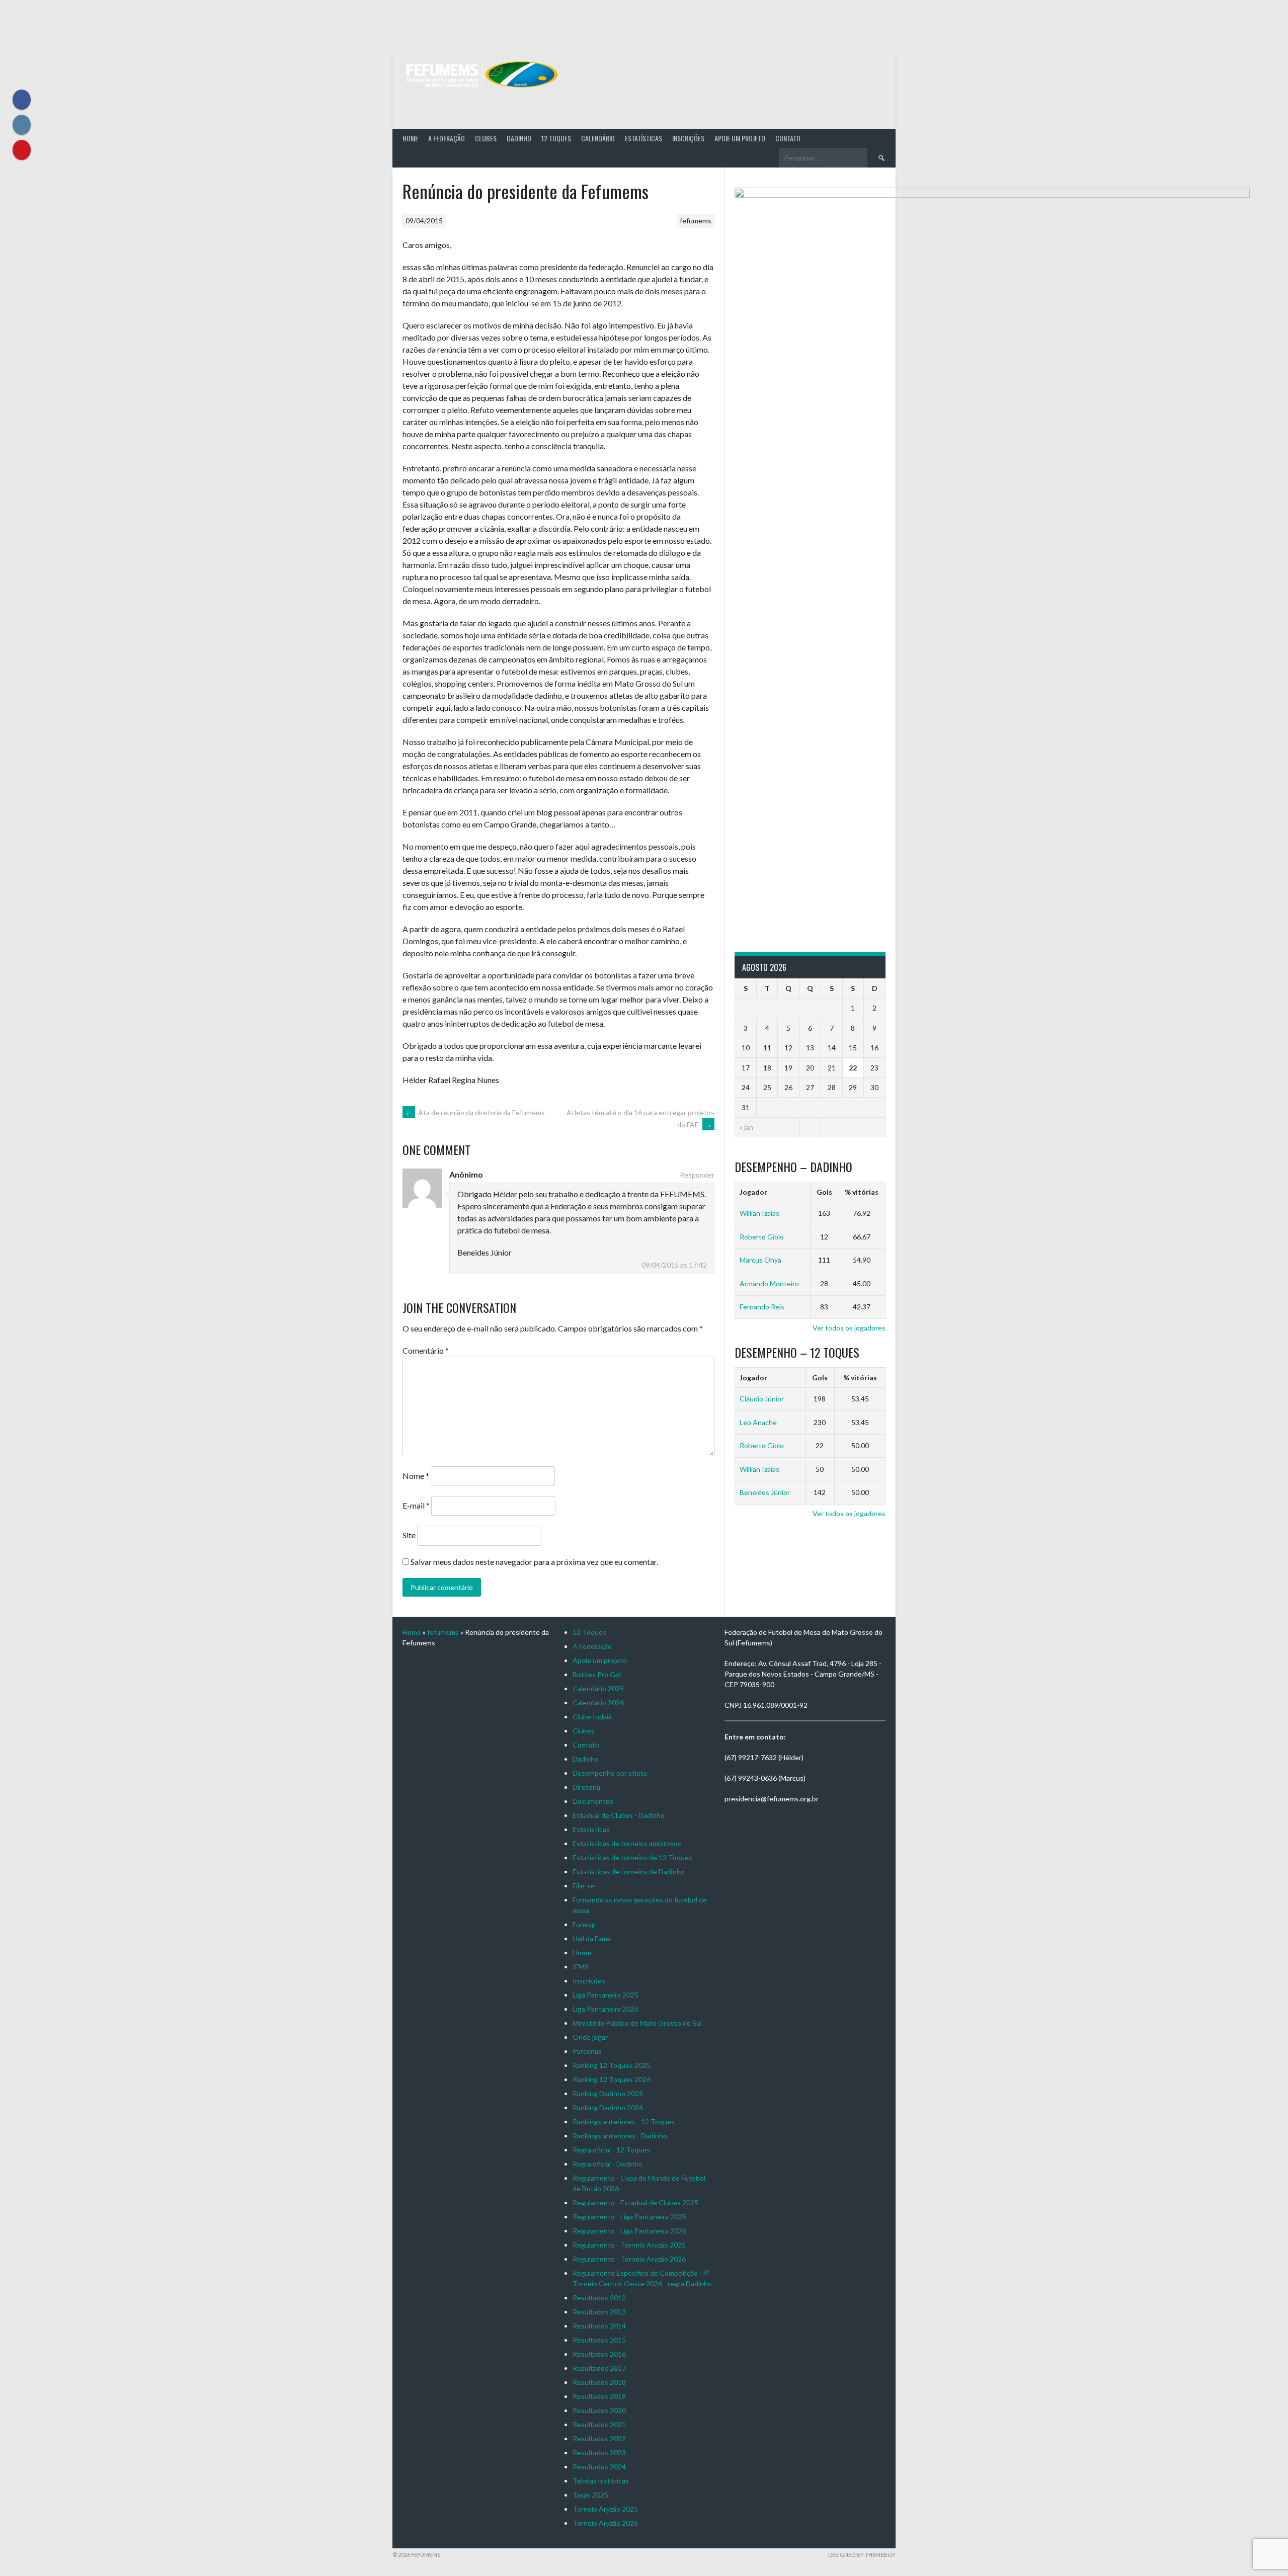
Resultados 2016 (599, 2354)
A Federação (447, 138)
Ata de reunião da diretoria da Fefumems (475, 1112)
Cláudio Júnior (762, 1399)
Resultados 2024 (599, 2467)
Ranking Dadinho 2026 (608, 2107)
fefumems (696, 221)
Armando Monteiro (769, 1283)
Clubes (486, 138)
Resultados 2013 (599, 2312)
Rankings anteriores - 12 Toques (624, 2122)
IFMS (581, 1967)
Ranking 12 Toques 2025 (612, 2065)
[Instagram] (22, 125)
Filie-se (584, 1886)
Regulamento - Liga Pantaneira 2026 (629, 2231)
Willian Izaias (759, 1213)
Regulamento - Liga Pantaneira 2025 (629, 2217)
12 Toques (556, 138)
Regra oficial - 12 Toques (611, 2150)
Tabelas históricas (601, 2481)
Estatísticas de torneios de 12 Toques (632, 1857)
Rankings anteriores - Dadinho (620, 2136)
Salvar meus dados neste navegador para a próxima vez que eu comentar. (534, 1562)
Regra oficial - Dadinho (608, 2164)
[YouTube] (22, 150)
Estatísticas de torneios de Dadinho (629, 1872)
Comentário (426, 1350)
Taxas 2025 (590, 2495)
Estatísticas (643, 138)
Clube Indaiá (592, 1717)
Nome (416, 1476)
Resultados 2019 (599, 2396)
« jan (746, 1127)
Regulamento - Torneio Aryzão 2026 (629, 2259)
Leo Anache (758, 1422)
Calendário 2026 (598, 1702)
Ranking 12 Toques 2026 (612, 2079)
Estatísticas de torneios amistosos (627, 1843)
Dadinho (519, 138)
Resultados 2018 (599, 2382)
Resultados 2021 (599, 2424)
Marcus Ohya (760, 1260)
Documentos (593, 1801)
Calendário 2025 (598, 1688)
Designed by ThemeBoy (862, 2555)
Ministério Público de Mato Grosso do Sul (637, 2023)
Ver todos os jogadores (849, 1328)
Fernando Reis (762, 1307)
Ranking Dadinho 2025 (608, 2093)
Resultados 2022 (599, 2438)
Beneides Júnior (765, 1492)
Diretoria (586, 1787)
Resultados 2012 (599, 2298)
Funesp (584, 1924)
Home (410, 138)
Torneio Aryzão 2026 (605, 2523)
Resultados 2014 (599, 2326)
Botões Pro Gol (597, 1674)
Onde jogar (590, 2037)
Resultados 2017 (599, 2368)
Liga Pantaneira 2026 (606, 2009)
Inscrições (688, 138)
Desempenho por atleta (610, 1773)
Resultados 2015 (599, 2340)
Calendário (598, 138)
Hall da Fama (592, 1938)
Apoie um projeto (740, 138)
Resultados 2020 (599, 2410)
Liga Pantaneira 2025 (606, 1995)
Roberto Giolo (762, 1237)
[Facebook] (22, 100)
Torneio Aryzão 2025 (605, 2509)
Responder (697, 1175)
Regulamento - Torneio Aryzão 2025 (629, 2245)
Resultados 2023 (599, 2453)
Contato (788, 138)
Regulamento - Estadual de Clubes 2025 (635, 2203)
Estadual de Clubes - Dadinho (619, 1815)
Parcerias (587, 2051)
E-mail (416, 1505)
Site (409, 1535)
